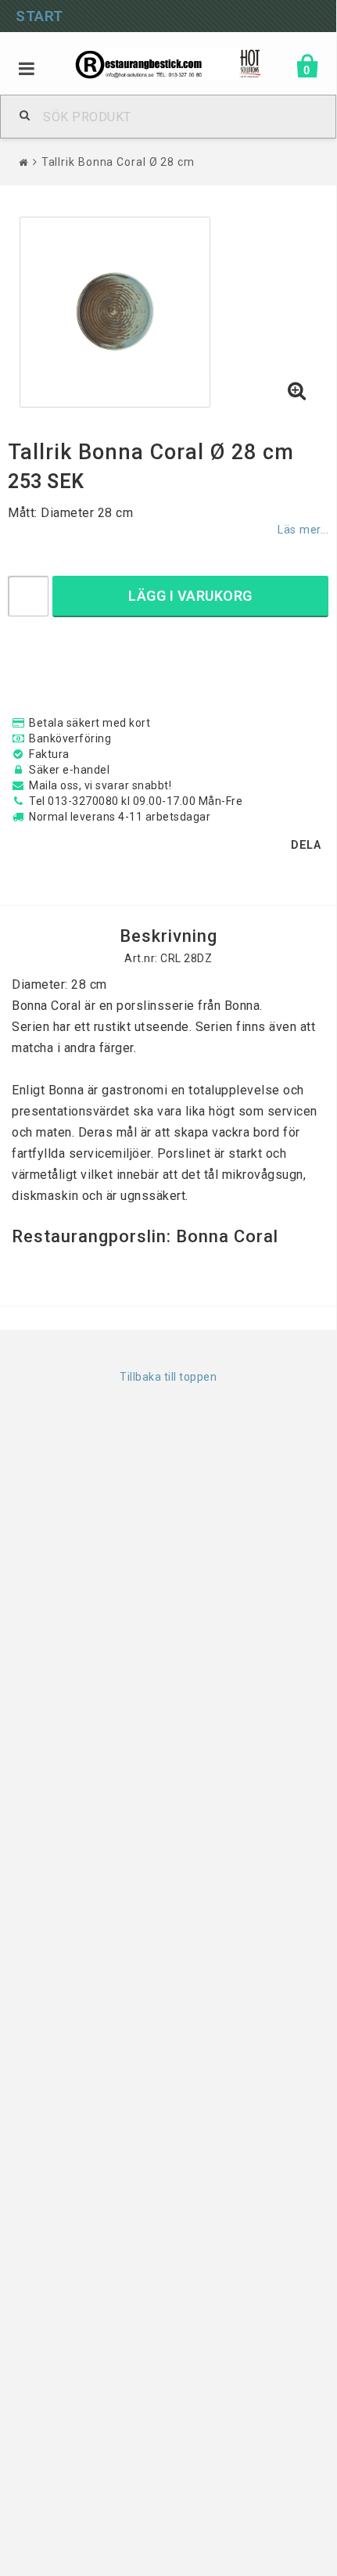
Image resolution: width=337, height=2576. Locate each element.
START (39, 16)
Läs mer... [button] (303, 530)
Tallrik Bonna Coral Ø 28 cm (118, 162)
